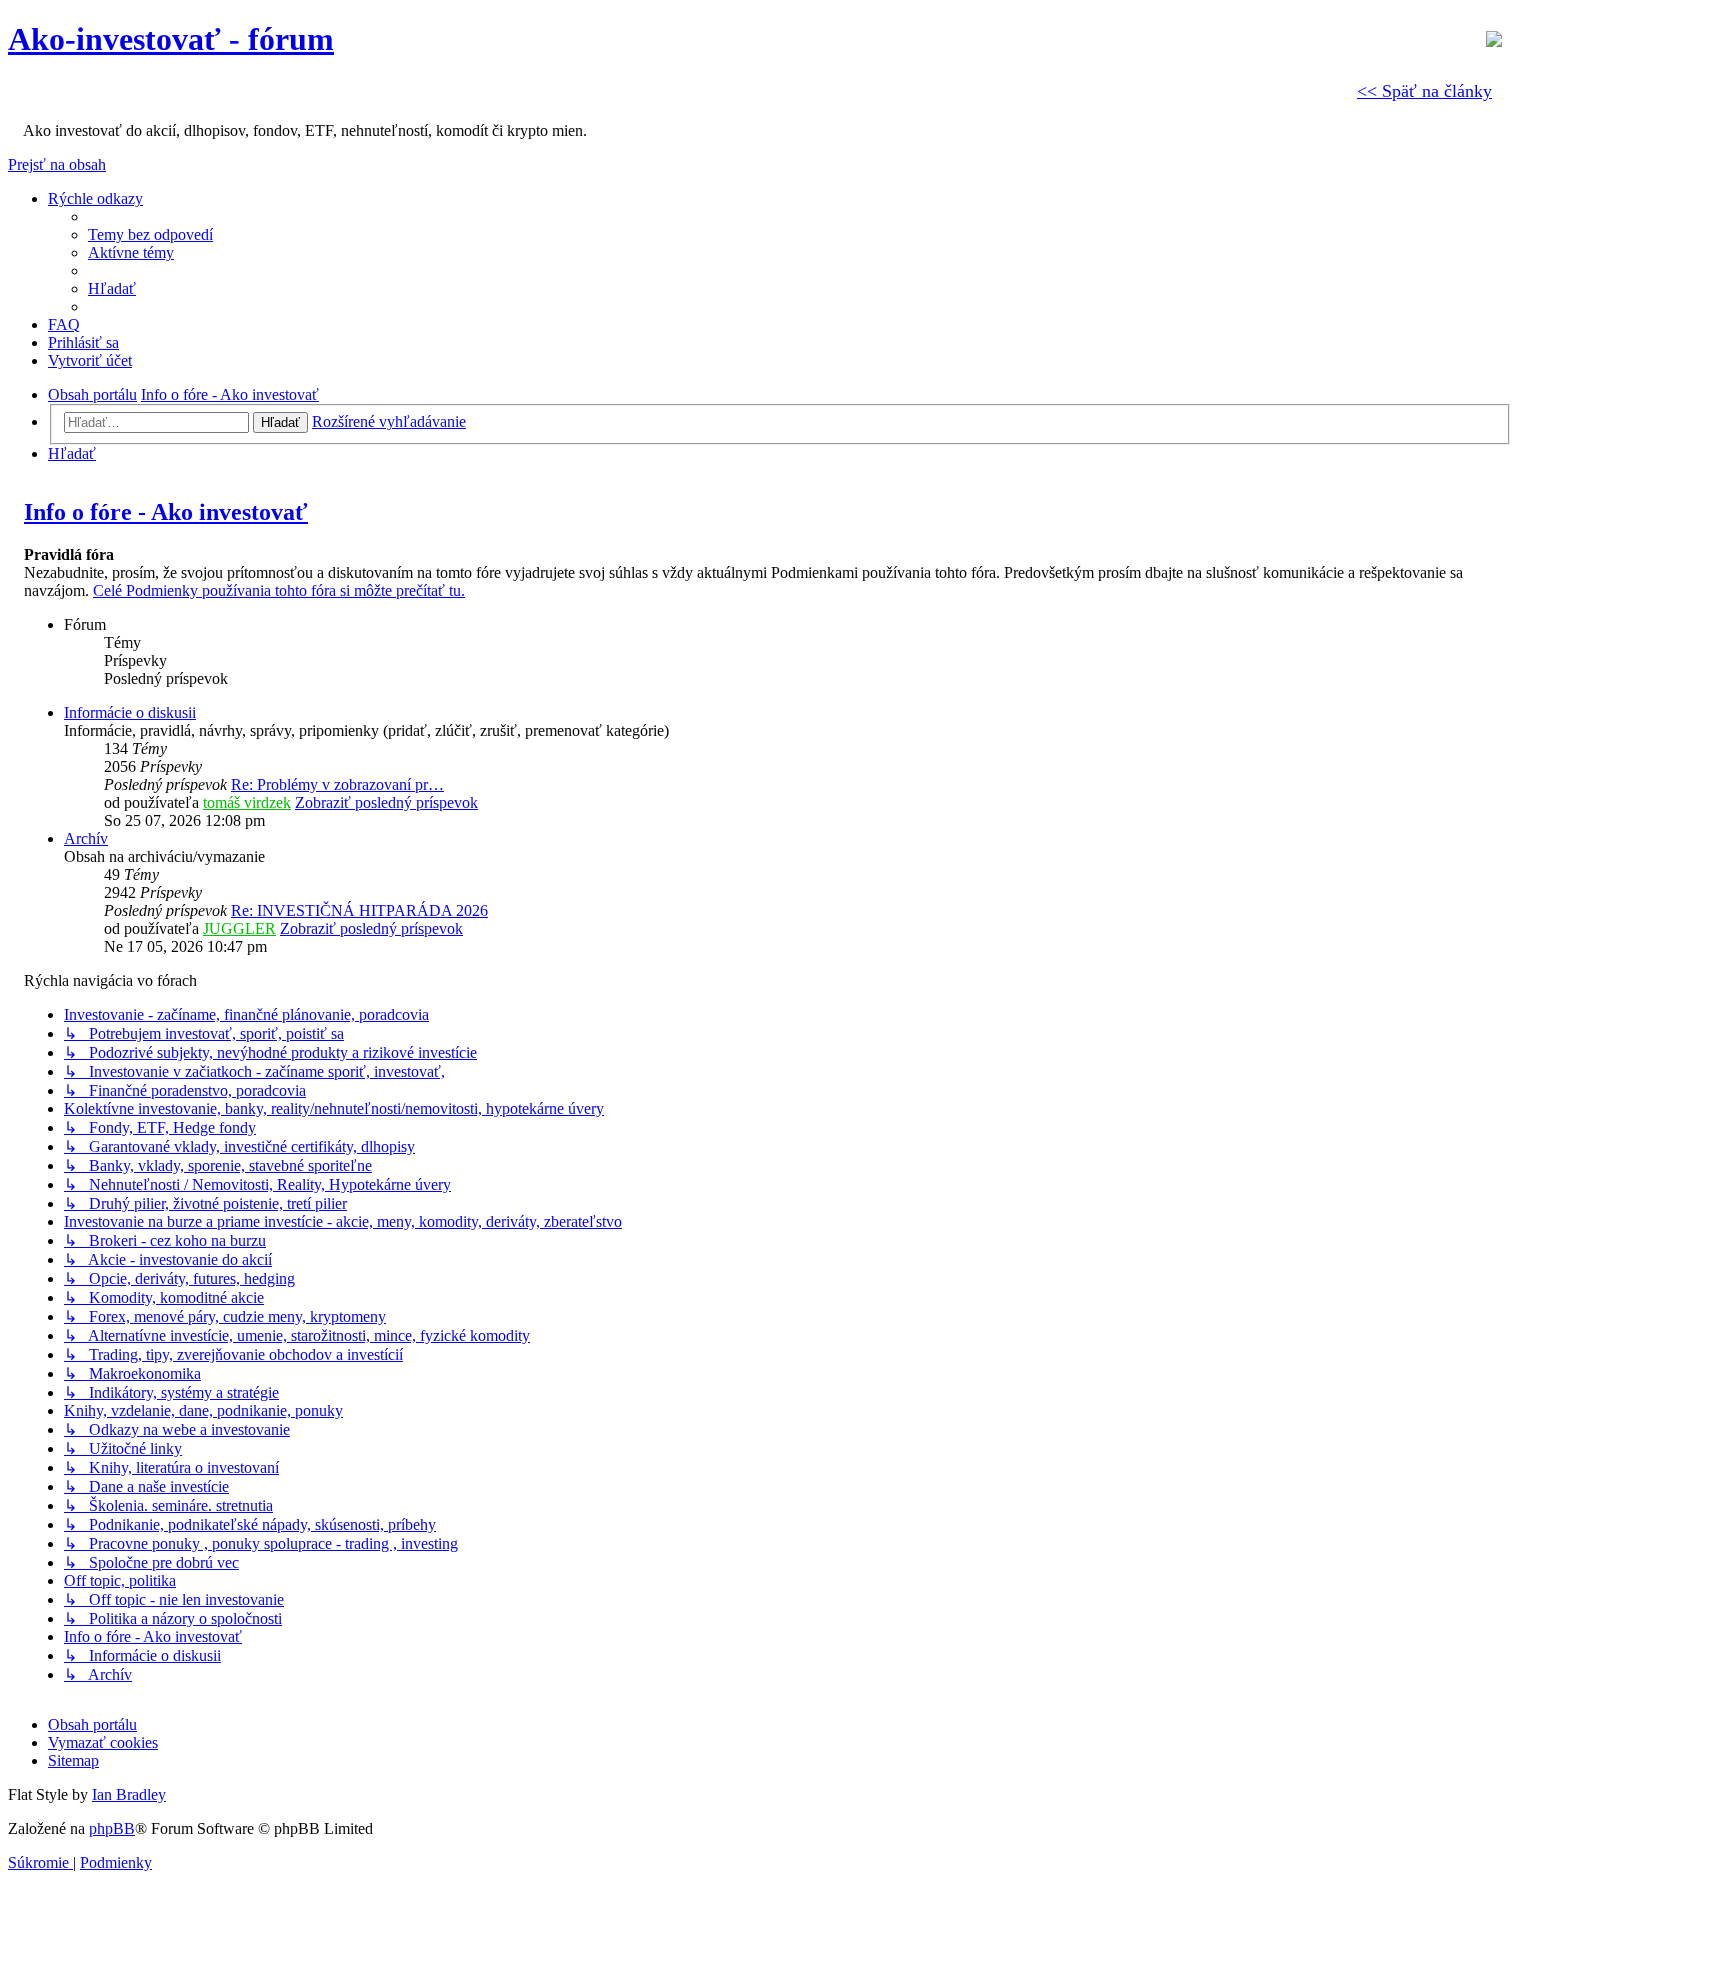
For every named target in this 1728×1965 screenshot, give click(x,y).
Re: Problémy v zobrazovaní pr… (337, 784)
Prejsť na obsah (57, 164)
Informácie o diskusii (130, 712)
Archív (86, 838)
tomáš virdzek (247, 802)
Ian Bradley (129, 1794)
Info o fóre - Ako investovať (166, 512)
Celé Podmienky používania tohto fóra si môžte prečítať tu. (279, 590)
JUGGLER (239, 928)
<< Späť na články (1424, 91)
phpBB (112, 1828)
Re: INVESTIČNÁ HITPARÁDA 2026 (359, 910)
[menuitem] (150, 234)
